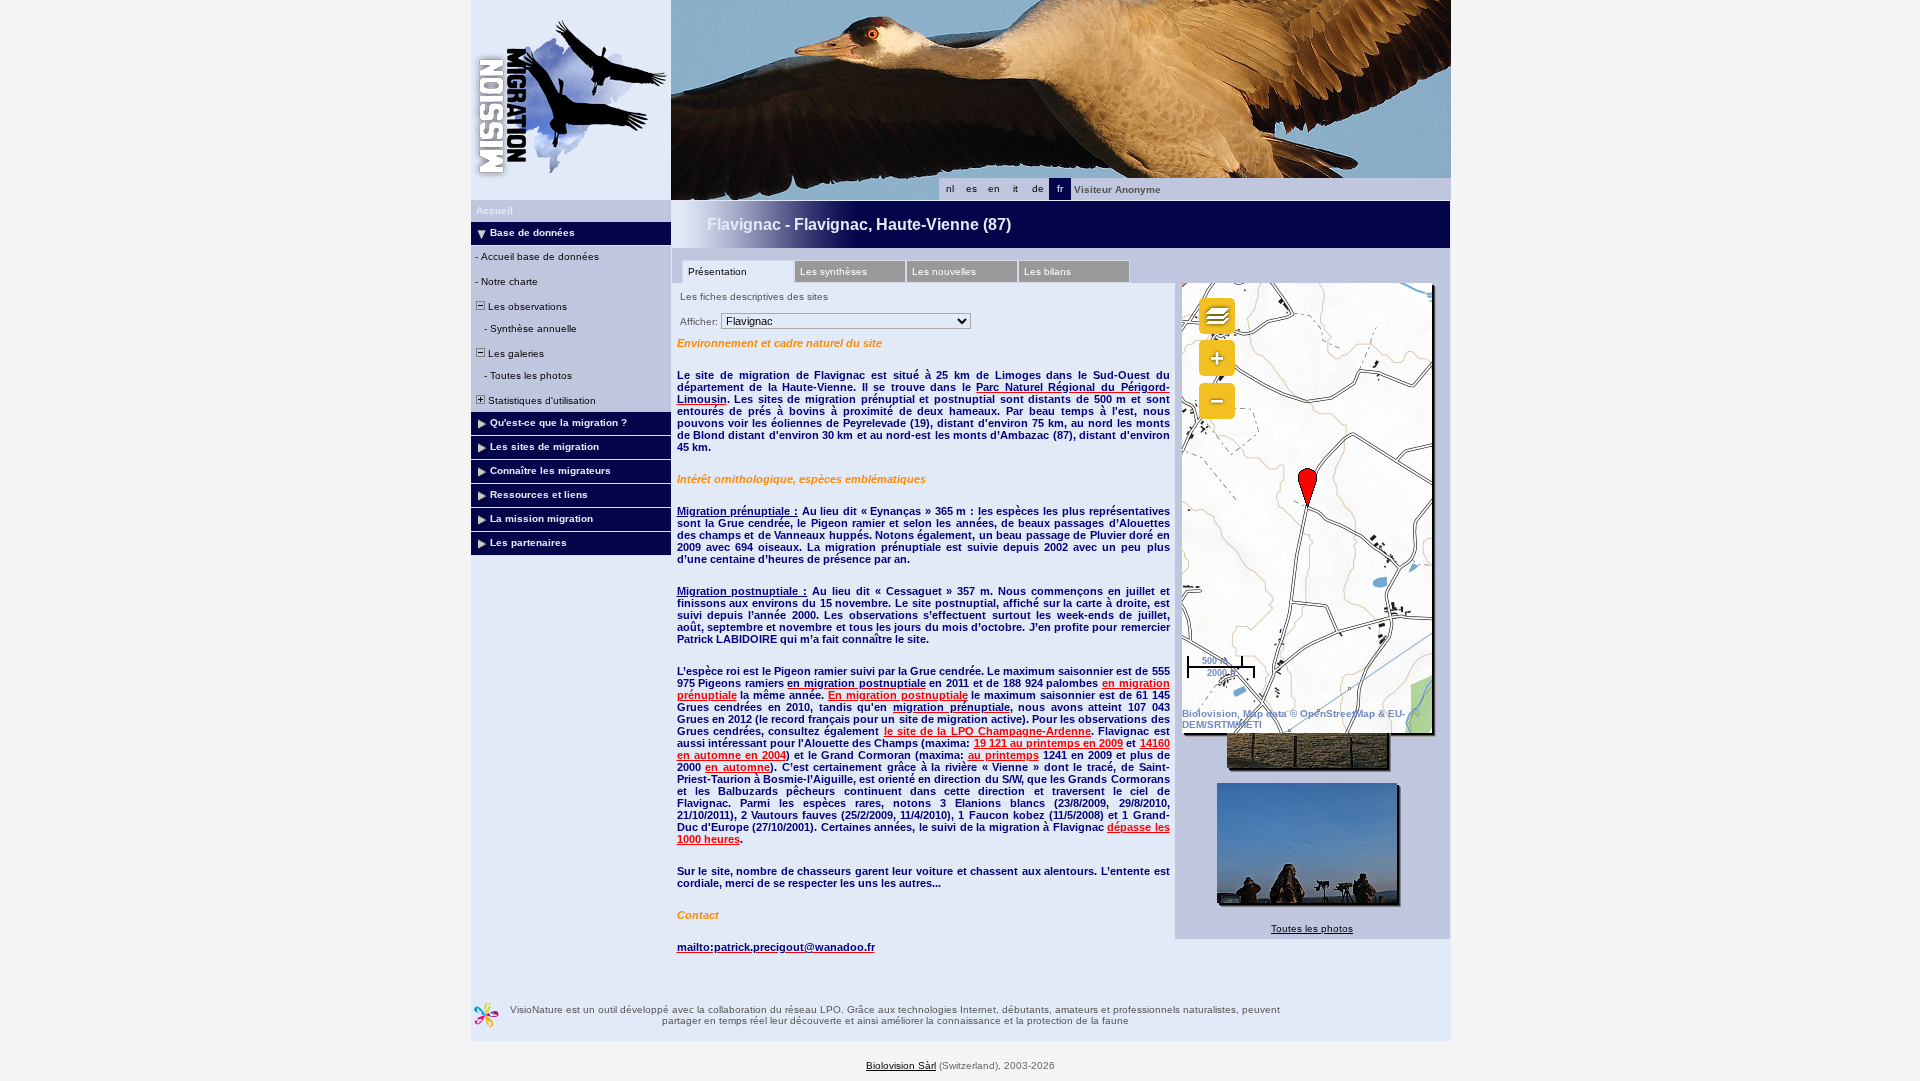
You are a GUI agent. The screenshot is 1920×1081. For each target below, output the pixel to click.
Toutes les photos (1312, 928)
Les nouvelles (944, 271)
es (971, 188)
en (994, 188)
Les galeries (514, 353)
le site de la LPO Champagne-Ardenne (987, 731)
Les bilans (1047, 271)
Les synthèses (833, 271)
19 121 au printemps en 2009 (1049, 743)
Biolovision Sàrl (901, 1065)
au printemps (1003, 755)
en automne (737, 767)
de (1038, 188)
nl (950, 188)
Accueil (494, 210)
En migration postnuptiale (898, 695)
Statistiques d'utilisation (540, 400)
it (1015, 188)
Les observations (526, 306)
